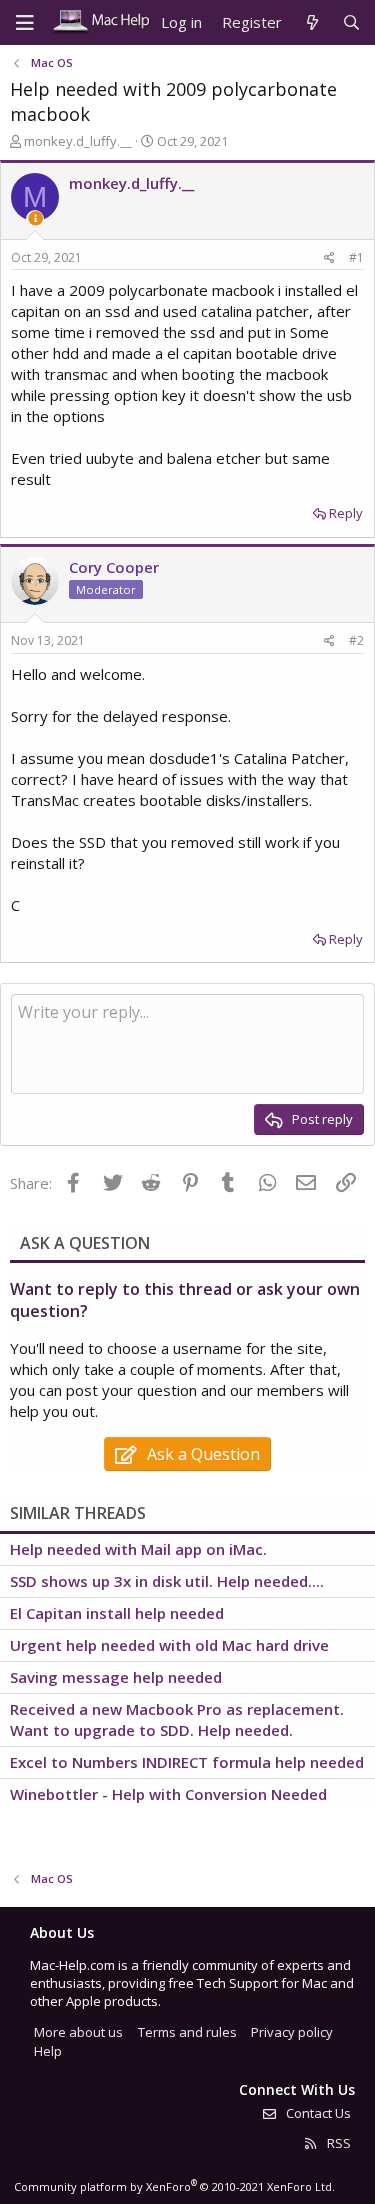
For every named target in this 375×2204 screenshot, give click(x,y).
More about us (78, 2032)
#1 (356, 257)
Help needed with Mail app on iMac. (138, 1549)
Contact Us (317, 2113)
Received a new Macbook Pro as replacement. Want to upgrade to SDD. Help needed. (177, 1719)
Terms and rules (187, 2032)
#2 (356, 640)
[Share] (329, 258)
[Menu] (25, 23)
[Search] (351, 22)
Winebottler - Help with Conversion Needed (168, 1794)
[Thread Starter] (35, 218)
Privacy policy (292, 2032)
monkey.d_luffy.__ (78, 141)
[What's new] (311, 22)
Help (48, 2051)
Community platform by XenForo (174, 2186)
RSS (337, 2143)
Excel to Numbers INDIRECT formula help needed (187, 1762)
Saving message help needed (116, 1677)
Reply (346, 513)
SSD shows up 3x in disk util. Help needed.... (167, 1581)
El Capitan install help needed (117, 1613)
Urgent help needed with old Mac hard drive (169, 1645)
